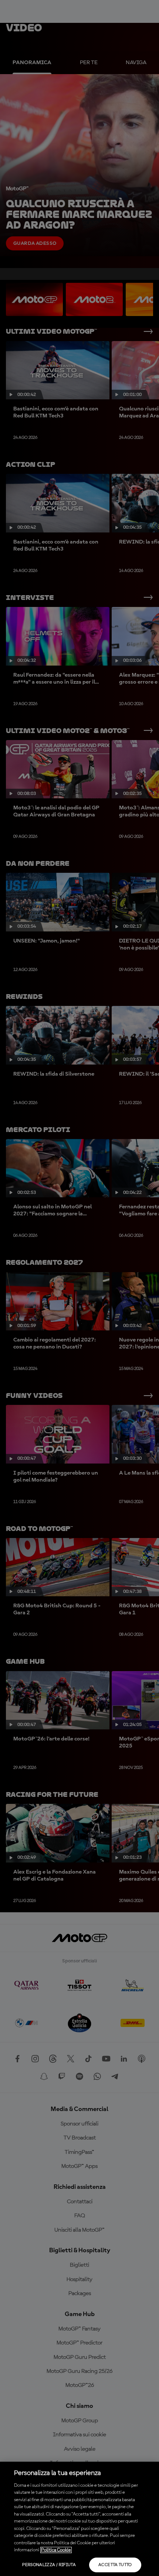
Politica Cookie (56, 2550)
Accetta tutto (115, 2565)
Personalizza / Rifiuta (49, 2565)
